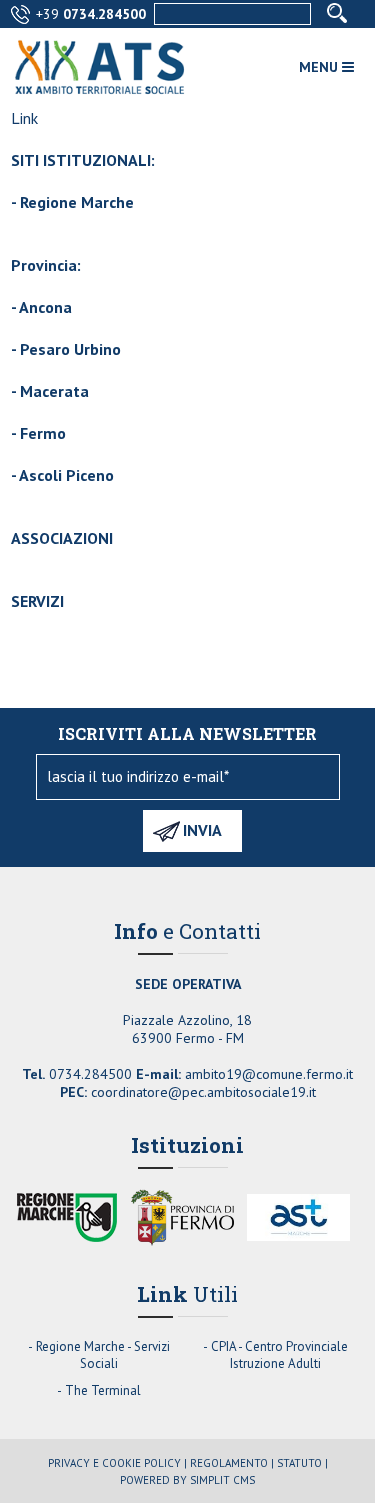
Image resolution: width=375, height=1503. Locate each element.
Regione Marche (77, 202)
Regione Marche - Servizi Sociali (103, 1355)
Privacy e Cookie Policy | (117, 1463)
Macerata (54, 391)
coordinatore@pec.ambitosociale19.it (203, 1092)
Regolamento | (232, 1463)
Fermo (43, 433)
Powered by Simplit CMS (187, 1480)
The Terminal (103, 1390)
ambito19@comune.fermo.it (269, 1074)
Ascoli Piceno (66, 475)
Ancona (45, 307)
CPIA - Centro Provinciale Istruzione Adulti (279, 1355)
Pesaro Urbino (70, 349)
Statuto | (302, 1463)
